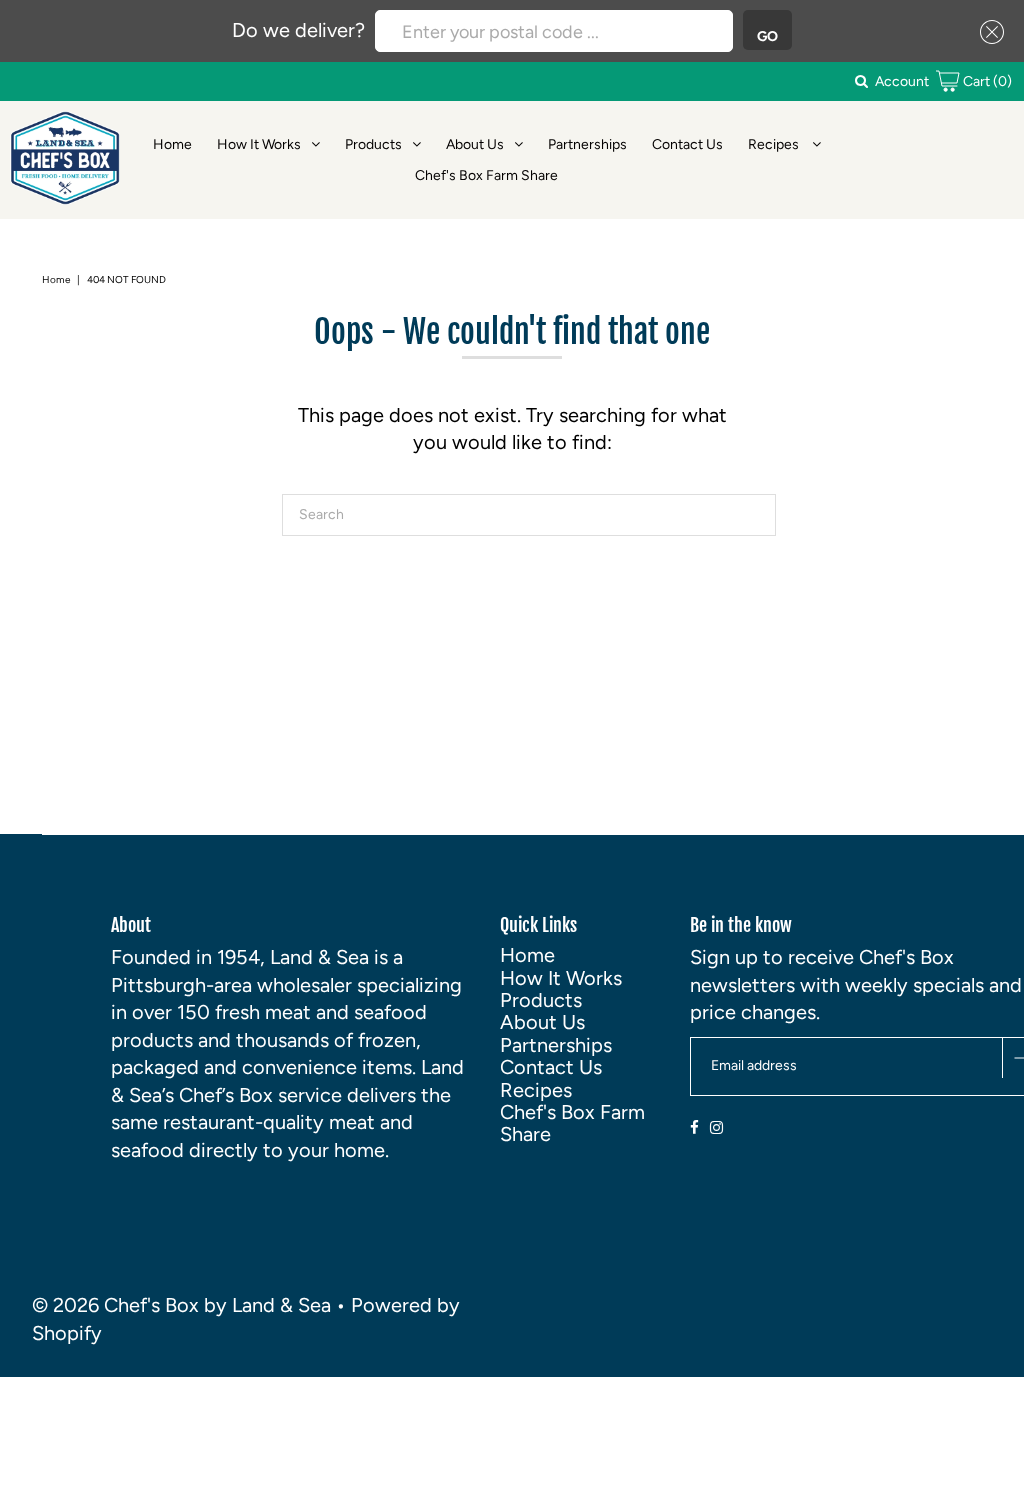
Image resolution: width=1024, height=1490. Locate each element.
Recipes (775, 144)
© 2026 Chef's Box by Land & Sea (181, 1305)
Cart (986, 81)
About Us (475, 144)
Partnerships (587, 144)
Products (373, 144)
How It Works (259, 144)
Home (172, 144)
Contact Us (687, 144)
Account (902, 81)
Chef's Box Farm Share (486, 175)
